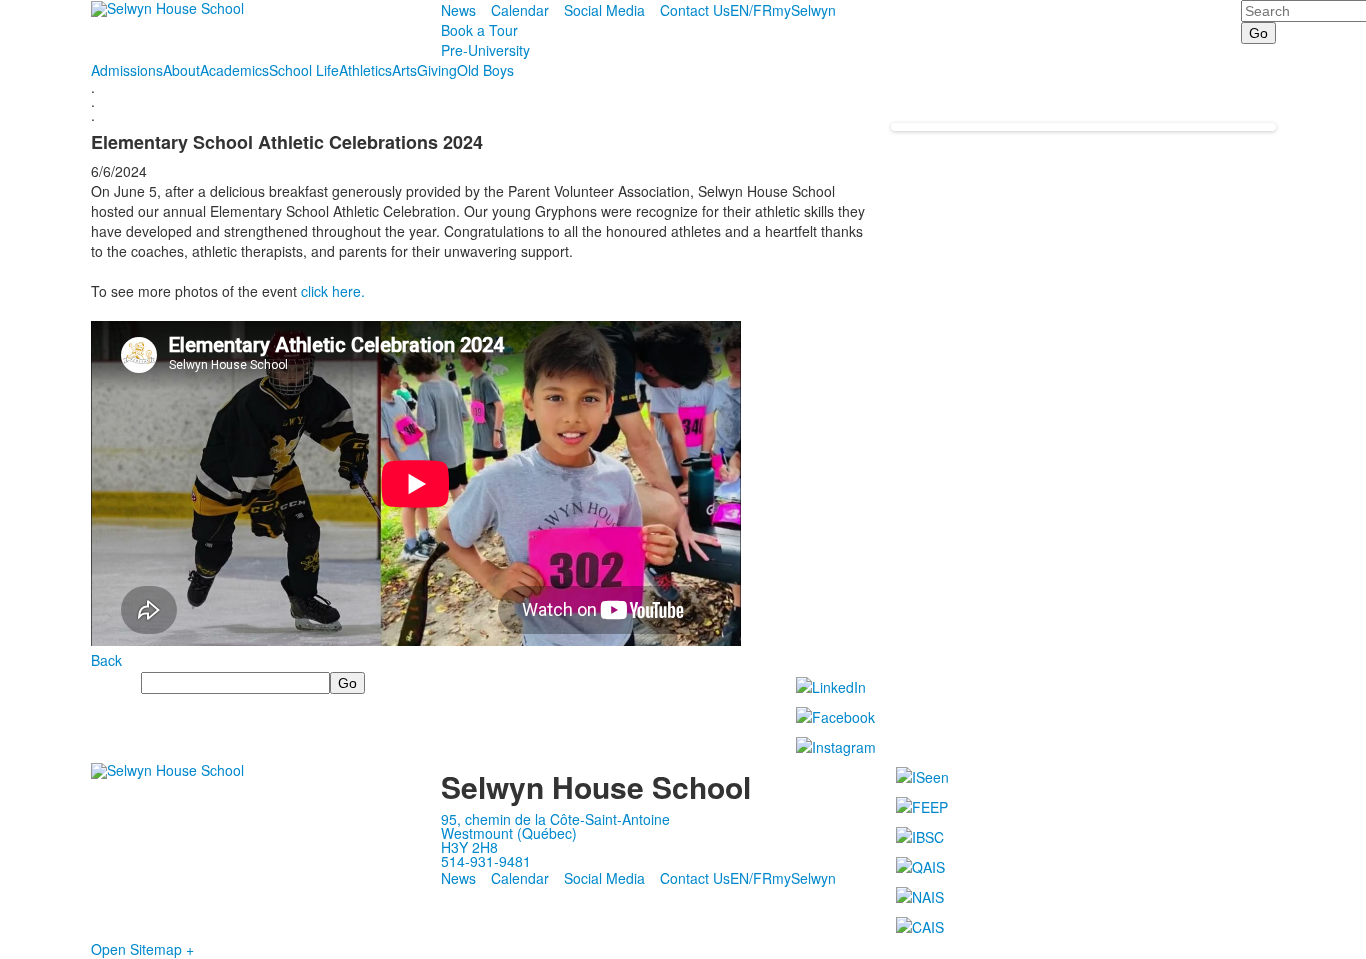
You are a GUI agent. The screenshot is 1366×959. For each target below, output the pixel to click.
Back (106, 660)
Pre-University (485, 50)
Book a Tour (479, 30)
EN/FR (751, 10)
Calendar (520, 10)
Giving (437, 70)
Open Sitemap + (142, 949)
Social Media (604, 10)
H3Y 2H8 (469, 847)
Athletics (365, 70)
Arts (404, 70)
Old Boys (485, 70)
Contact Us (695, 10)
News (458, 10)
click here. (335, 291)
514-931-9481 (486, 861)
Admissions (127, 70)
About (181, 70)
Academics (234, 70)
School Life (304, 70)
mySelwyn (804, 10)
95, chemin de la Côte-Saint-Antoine (555, 819)
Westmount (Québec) (509, 833)
